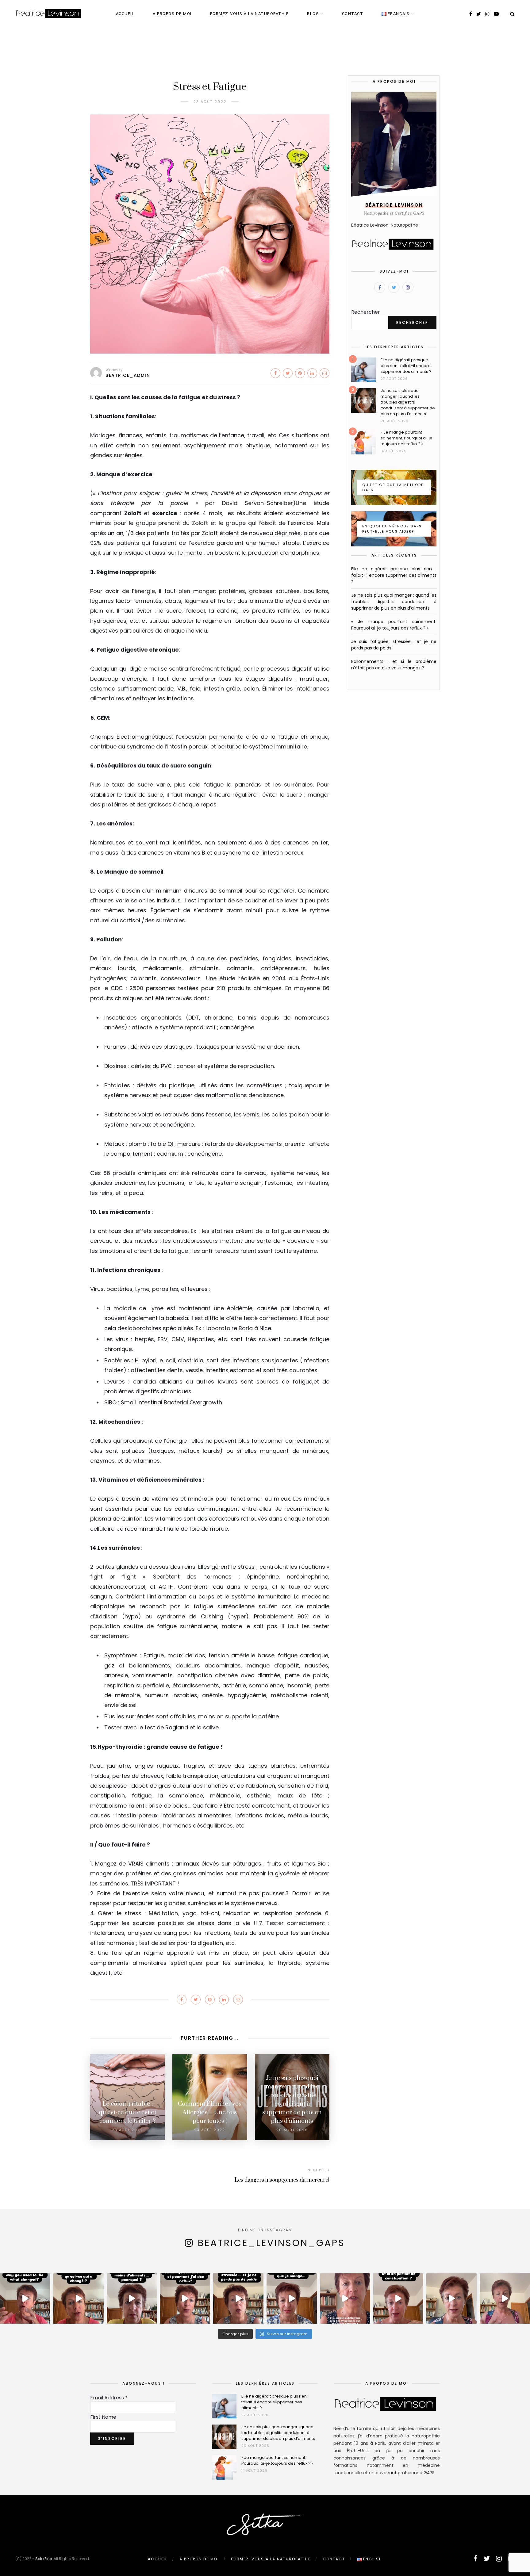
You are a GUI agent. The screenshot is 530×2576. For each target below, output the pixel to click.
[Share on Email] (325, 373)
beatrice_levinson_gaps (271, 2243)
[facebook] (471, 14)
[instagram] (487, 14)
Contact (353, 14)
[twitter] (479, 14)
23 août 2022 (210, 102)
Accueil (125, 14)
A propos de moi (172, 14)
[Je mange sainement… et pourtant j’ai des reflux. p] (185, 2298)
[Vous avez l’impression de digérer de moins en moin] (132, 2298)
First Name (103, 2417)
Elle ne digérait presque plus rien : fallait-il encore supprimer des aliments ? (406, 366)
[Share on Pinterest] (300, 373)
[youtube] (496, 14)
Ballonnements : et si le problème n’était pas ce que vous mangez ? (394, 665)
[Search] (512, 14)
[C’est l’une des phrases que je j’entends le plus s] (292, 2298)
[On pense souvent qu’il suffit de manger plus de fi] (398, 2298)
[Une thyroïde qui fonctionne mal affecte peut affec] (505, 2298)
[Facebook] (380, 287)
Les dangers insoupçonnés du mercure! (282, 2180)
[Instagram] (408, 287)
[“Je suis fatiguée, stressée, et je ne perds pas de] (238, 2298)
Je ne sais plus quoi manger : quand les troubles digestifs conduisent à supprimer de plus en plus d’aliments (408, 402)
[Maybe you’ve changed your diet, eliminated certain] (25, 2298)
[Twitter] (394, 287)
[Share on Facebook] (275, 373)
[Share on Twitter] (288, 373)
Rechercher (366, 312)
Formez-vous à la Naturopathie (250, 14)
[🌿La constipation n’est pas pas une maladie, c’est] (345, 2298)
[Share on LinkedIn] (312, 373)
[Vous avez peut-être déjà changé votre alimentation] (79, 2298)
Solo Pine (44, 2559)
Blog (313, 14)
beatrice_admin (128, 375)
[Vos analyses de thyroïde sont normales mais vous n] (451, 2298)
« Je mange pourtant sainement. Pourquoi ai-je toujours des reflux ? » (407, 438)
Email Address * (109, 2398)
